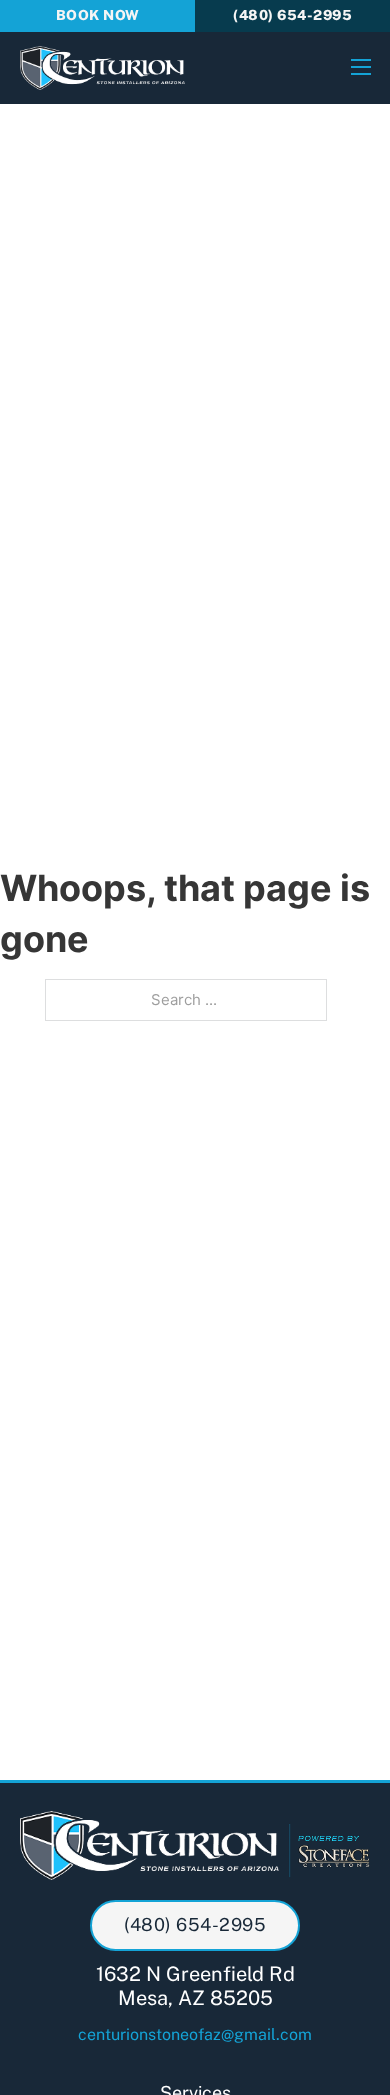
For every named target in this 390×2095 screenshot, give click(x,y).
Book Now (98, 15)
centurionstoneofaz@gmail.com (195, 2034)
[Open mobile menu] (361, 67)
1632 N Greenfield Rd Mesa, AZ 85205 (195, 1986)
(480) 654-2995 (292, 15)
